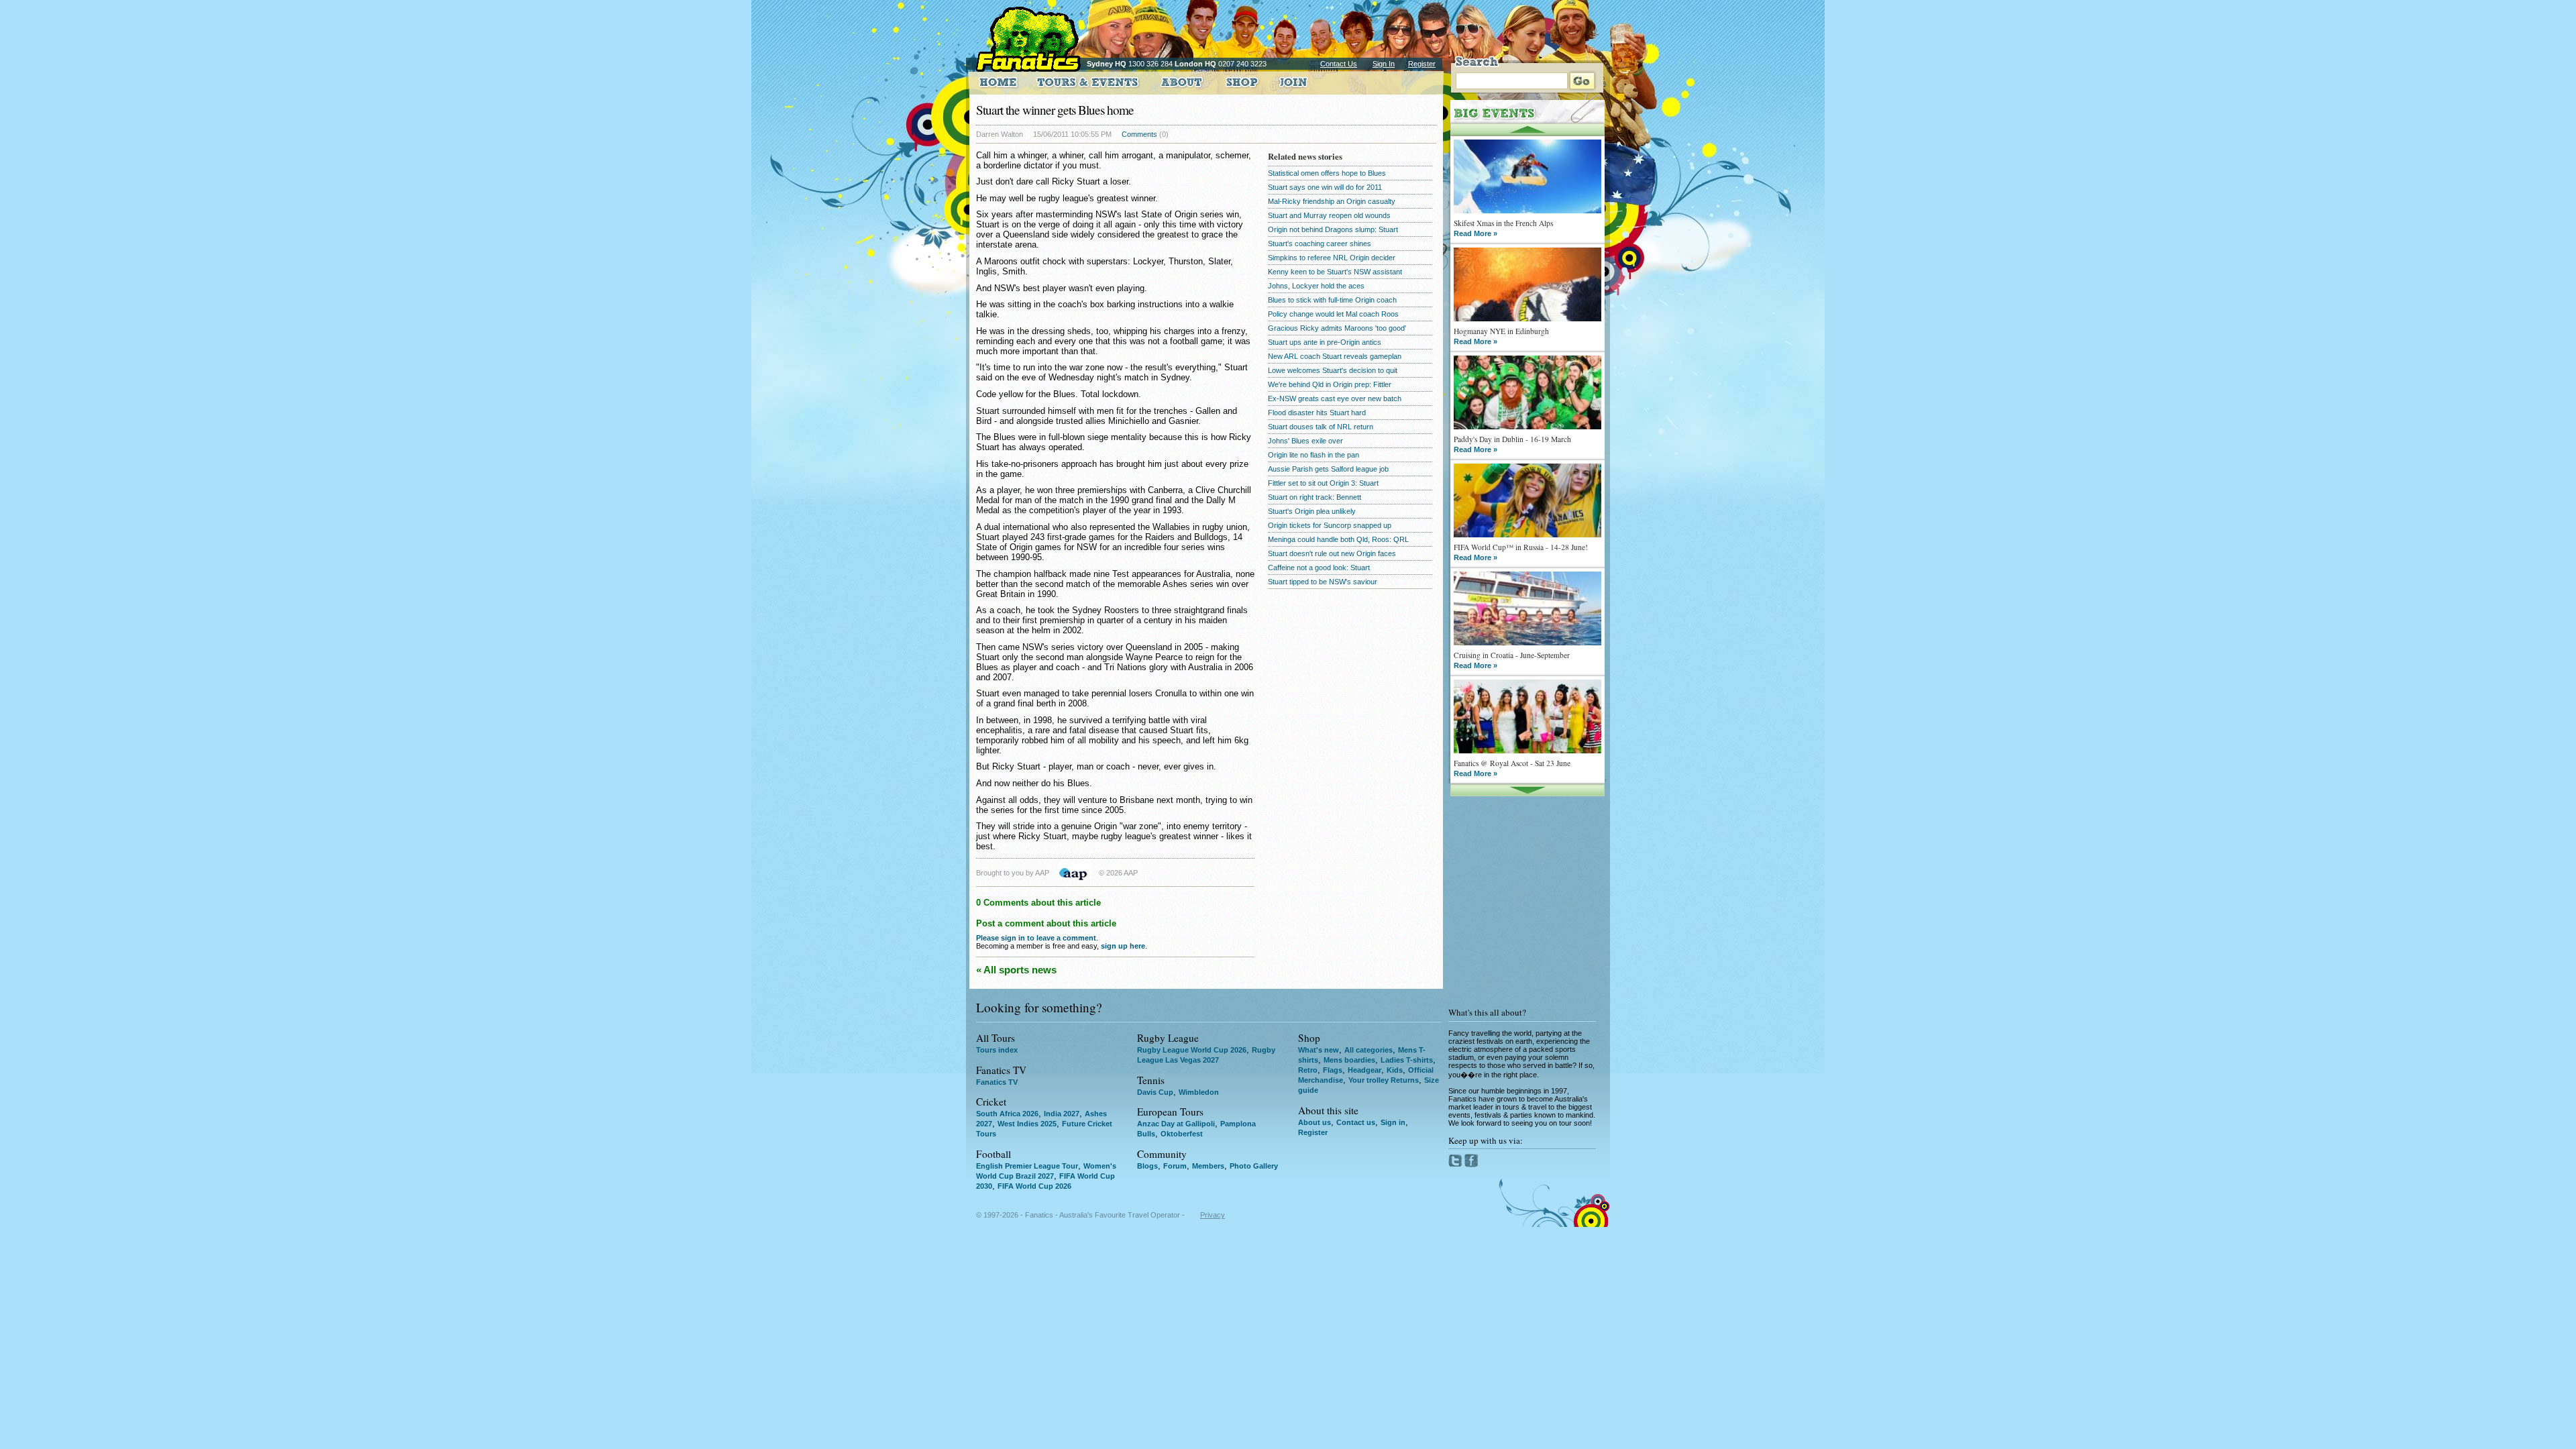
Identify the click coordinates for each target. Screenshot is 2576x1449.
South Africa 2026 (1007, 1114)
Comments (1139, 134)
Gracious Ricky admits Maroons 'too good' (1337, 328)
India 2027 (1062, 1114)
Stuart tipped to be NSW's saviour (1323, 582)
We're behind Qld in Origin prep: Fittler (1330, 384)
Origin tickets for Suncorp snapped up (1330, 525)
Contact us (1356, 1122)
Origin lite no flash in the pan (1313, 455)
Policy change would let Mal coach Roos (1333, 314)
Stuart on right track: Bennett (1314, 497)
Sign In (1384, 64)
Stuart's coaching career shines (1320, 244)
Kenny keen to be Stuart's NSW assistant (1335, 272)
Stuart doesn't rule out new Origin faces (1332, 553)
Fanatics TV (997, 1082)
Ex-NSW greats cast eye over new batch (1335, 398)
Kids (1395, 1070)
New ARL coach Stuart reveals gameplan (1335, 356)
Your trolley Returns (1384, 1080)
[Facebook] (1471, 1165)
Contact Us (1339, 64)
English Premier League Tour (1027, 1166)
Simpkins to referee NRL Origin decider (1332, 258)
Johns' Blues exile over (1305, 441)
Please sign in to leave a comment (1036, 938)
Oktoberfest (1182, 1134)
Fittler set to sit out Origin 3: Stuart (1323, 483)
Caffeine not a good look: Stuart (1319, 568)
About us (1314, 1122)
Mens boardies (1349, 1060)
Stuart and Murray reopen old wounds (1329, 215)
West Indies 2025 (1027, 1124)
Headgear (1364, 1070)
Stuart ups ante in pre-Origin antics (1325, 342)
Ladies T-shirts (1407, 1060)
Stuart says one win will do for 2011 (1325, 187)
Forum (1175, 1166)
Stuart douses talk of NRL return (1321, 427)
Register (1422, 64)
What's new (1319, 1050)
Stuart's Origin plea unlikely (1312, 511)
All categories (1368, 1050)
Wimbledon (1199, 1092)
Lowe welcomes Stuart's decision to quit (1333, 370)
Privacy (1213, 1215)
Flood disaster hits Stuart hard (1317, 413)
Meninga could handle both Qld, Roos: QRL (1338, 539)
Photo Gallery (1254, 1166)
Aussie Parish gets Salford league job (1328, 469)
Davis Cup (1155, 1092)
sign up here (1123, 946)
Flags (1333, 1070)
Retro (1308, 1070)
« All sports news (1016, 970)
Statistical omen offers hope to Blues (1327, 173)
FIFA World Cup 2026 (1034, 1186)
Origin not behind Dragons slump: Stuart (1333, 229)
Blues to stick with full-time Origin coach (1332, 300)
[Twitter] (1456, 1165)
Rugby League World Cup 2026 (1192, 1050)
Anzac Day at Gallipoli (1176, 1124)
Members (1208, 1166)
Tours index (997, 1050)
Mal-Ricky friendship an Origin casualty (1332, 201)
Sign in (1393, 1122)
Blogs (1147, 1166)
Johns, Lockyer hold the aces (1316, 286)
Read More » (1475, 233)
